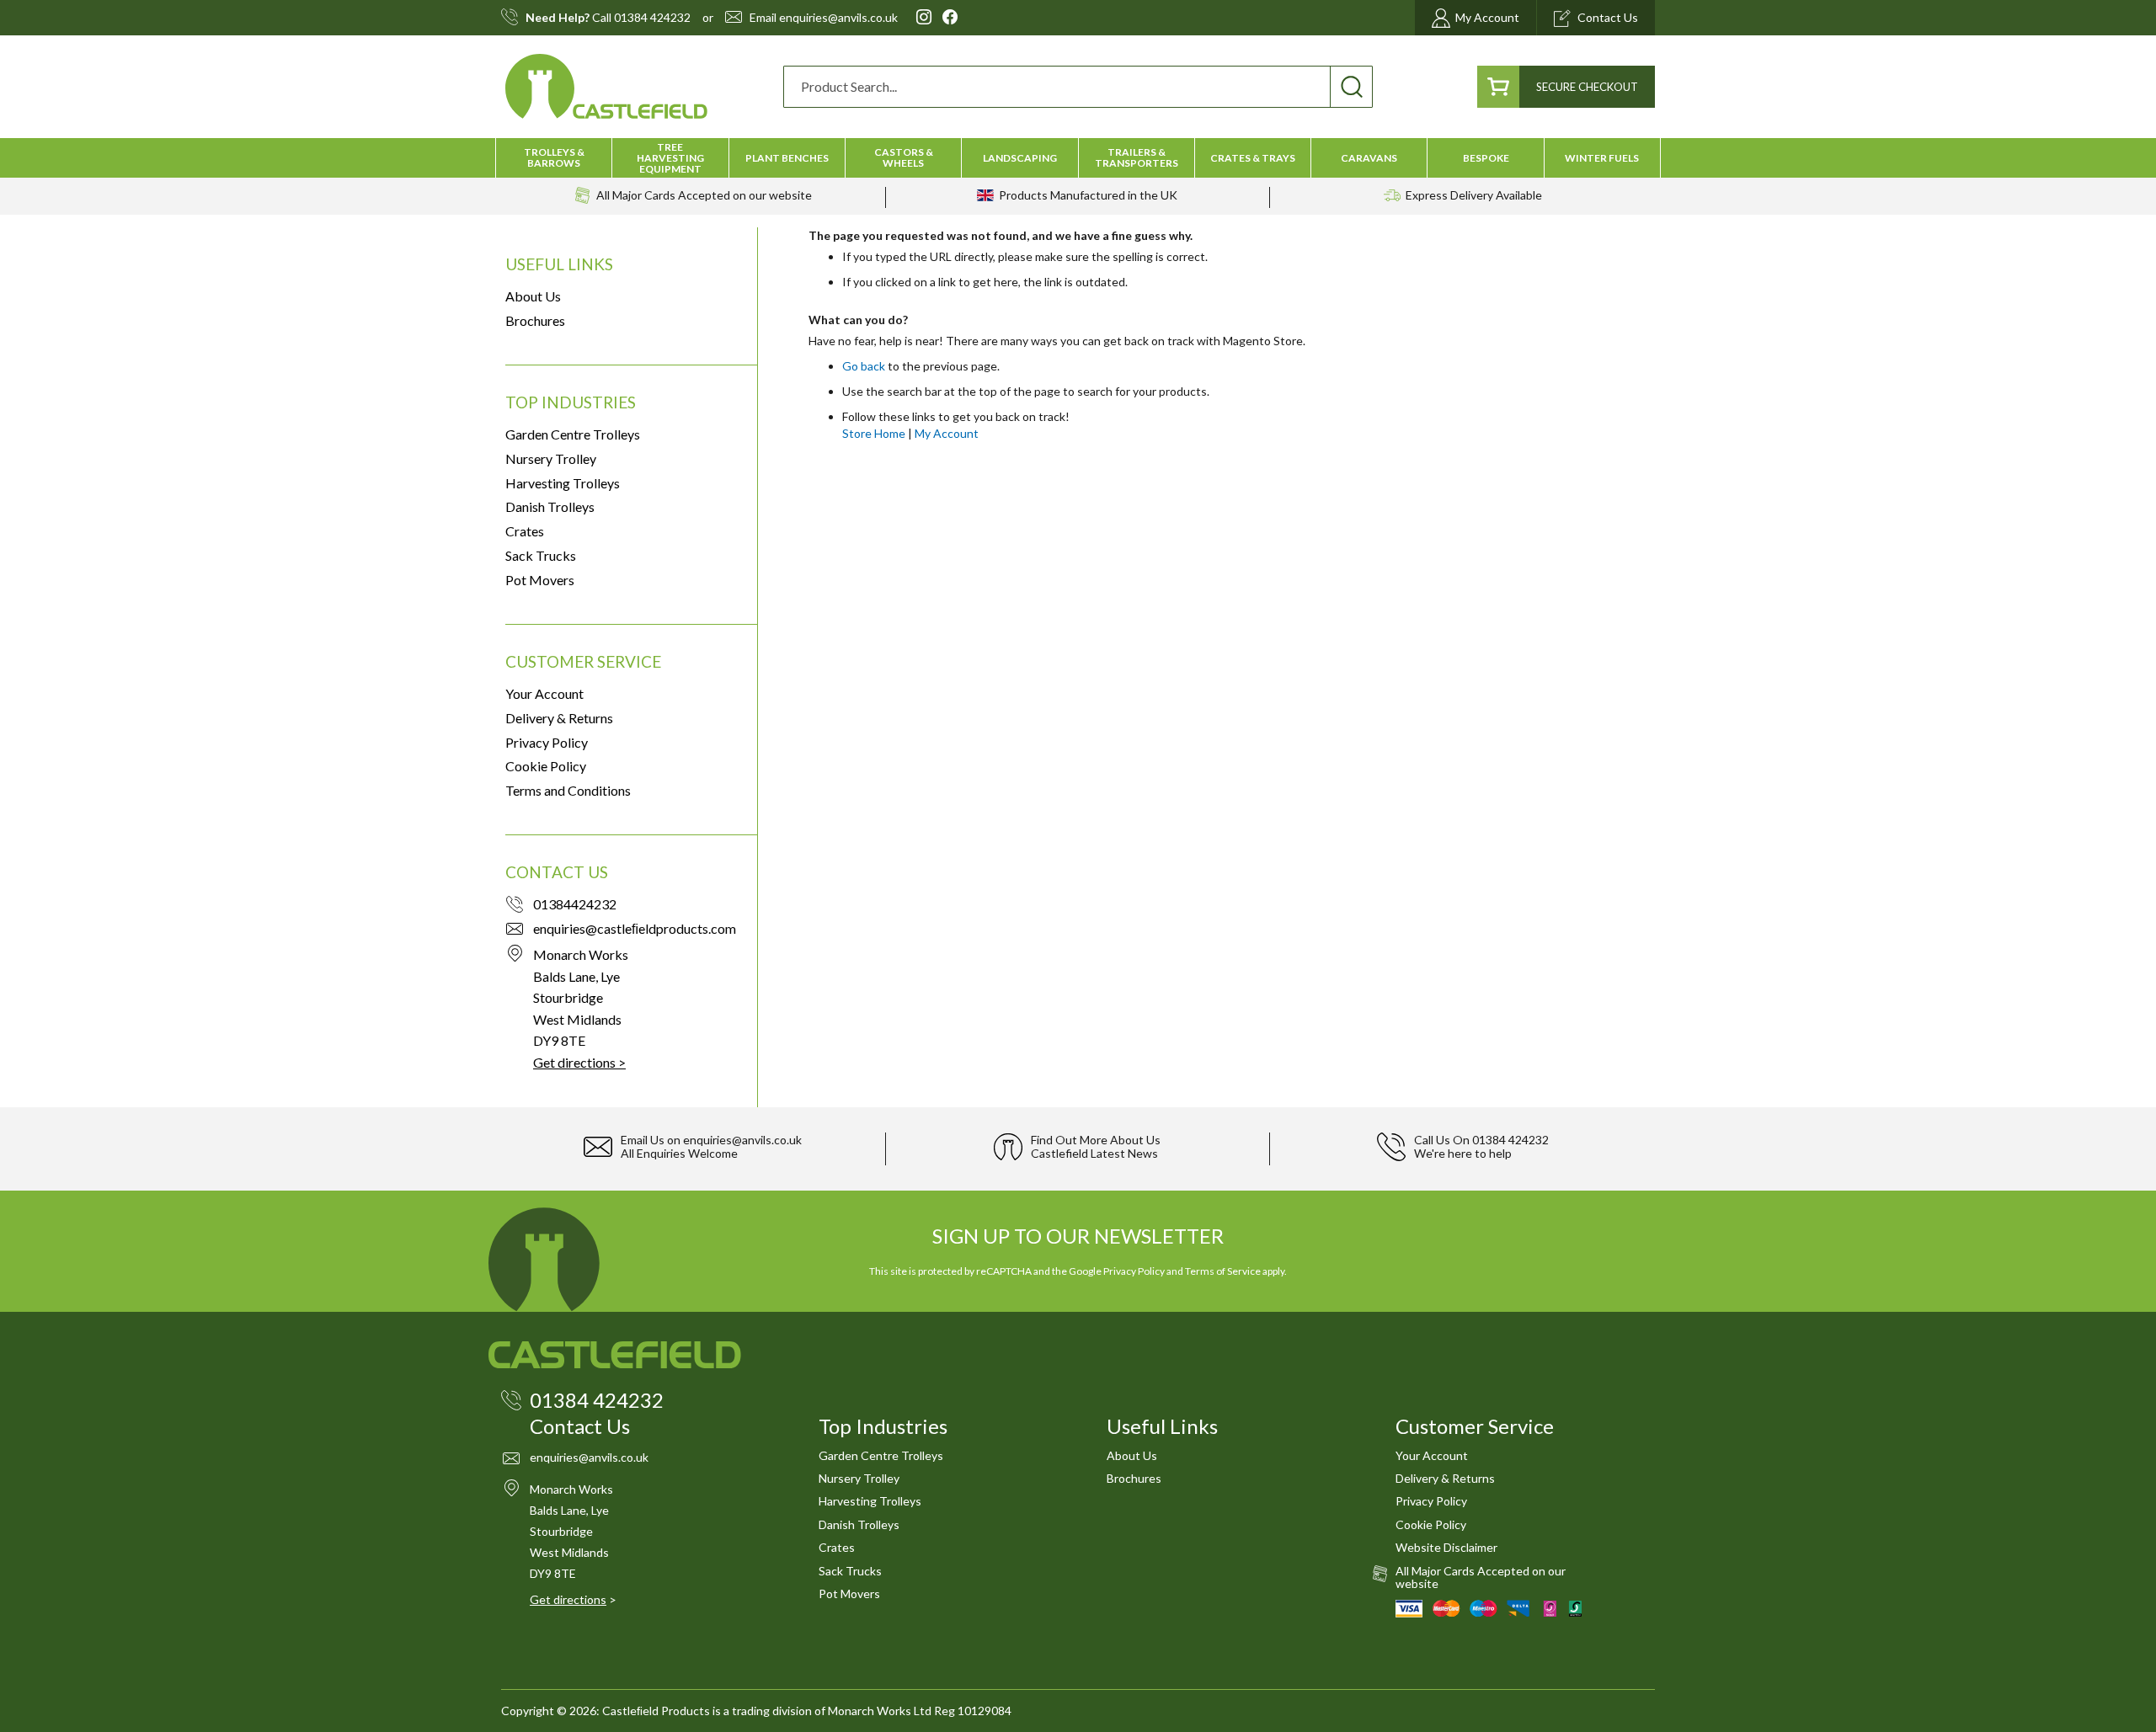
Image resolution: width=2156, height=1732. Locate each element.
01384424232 (575, 904)
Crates (525, 531)
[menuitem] (554, 157)
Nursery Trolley (551, 458)
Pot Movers (540, 580)
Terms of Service (1223, 1271)
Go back (864, 366)
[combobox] (1078, 87)
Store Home (874, 433)
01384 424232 (652, 18)
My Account (947, 433)
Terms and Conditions (568, 790)
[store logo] (606, 86)
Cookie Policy (546, 766)
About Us (533, 296)
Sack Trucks (541, 555)
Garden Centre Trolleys (573, 434)
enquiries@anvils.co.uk (838, 18)
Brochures (535, 320)
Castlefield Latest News (1094, 1153)
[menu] (1078, 158)
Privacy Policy (547, 742)
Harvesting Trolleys (563, 483)
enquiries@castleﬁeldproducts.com (635, 928)
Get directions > (579, 1062)
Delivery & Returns (559, 718)
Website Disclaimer (1446, 1547)
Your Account (544, 693)
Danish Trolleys (550, 506)
